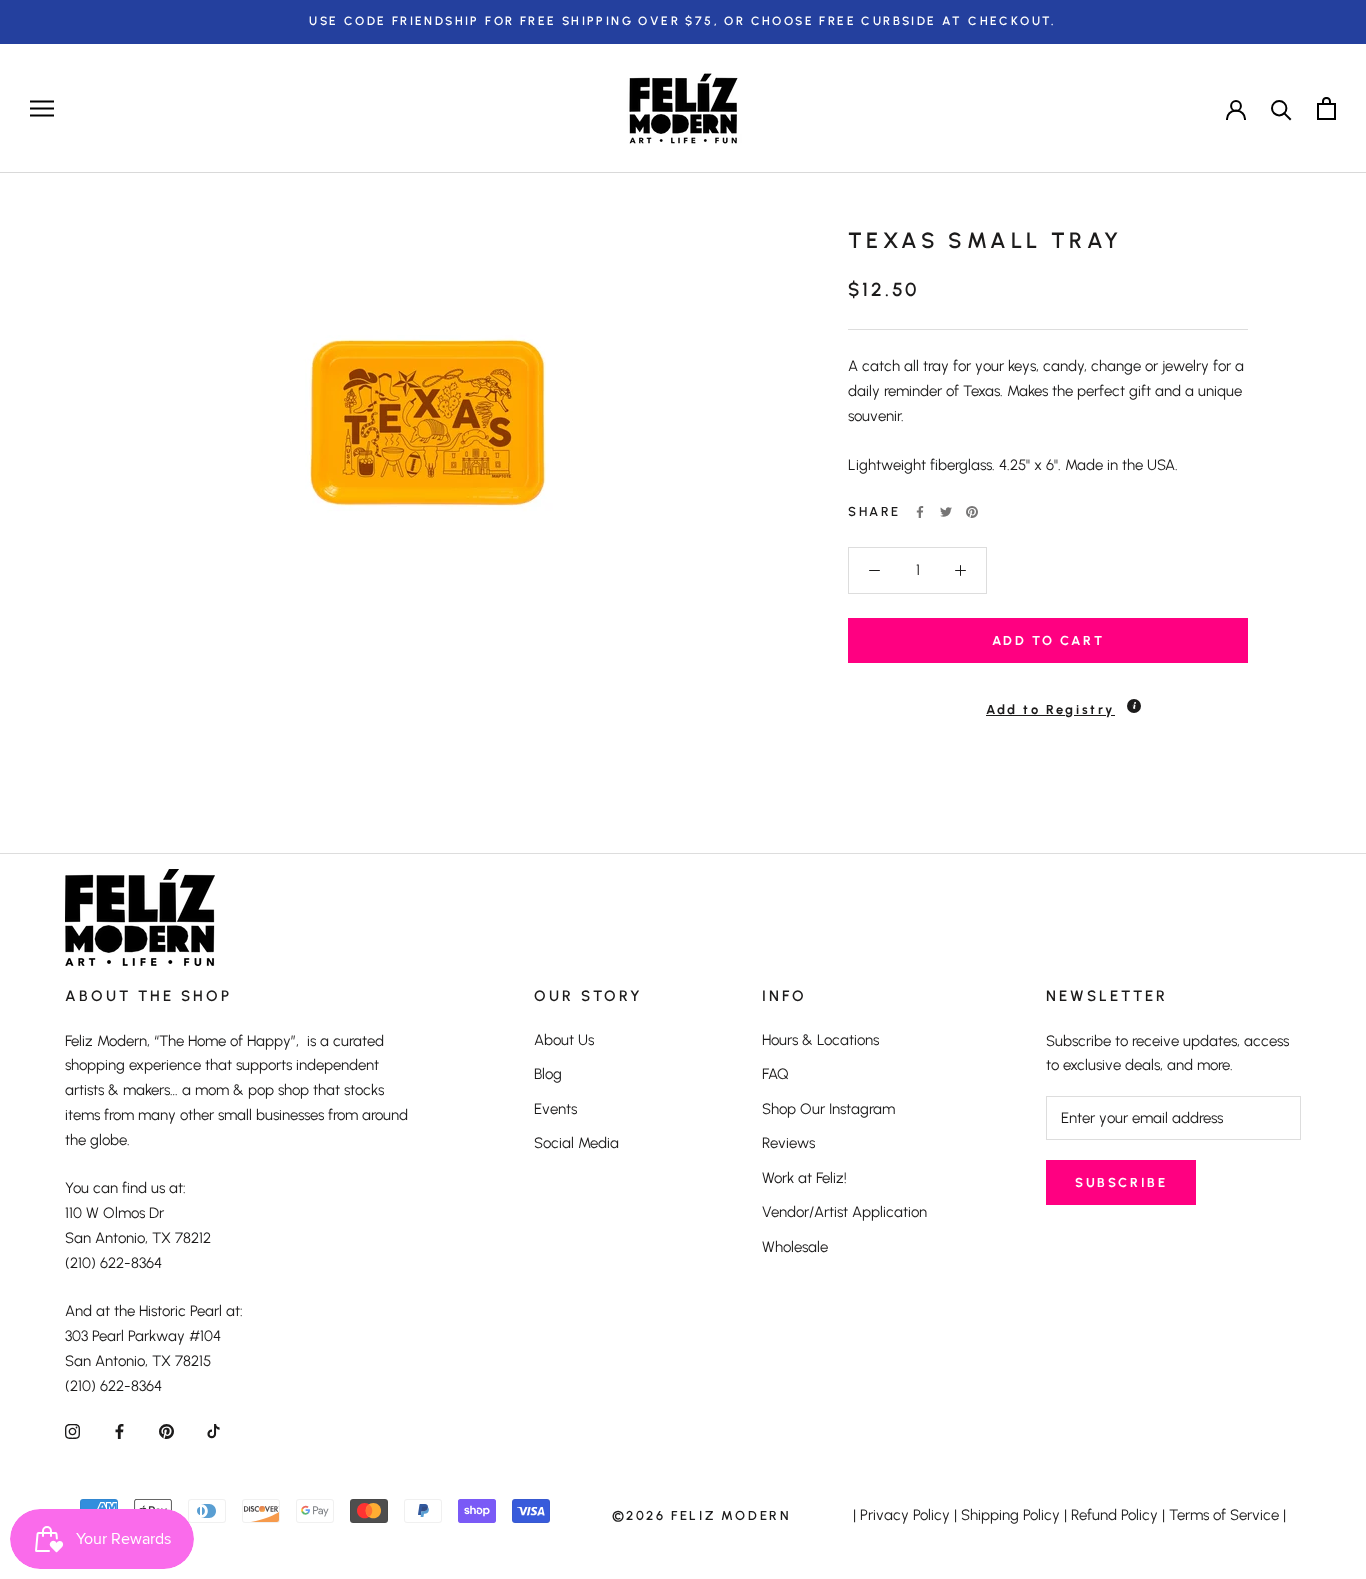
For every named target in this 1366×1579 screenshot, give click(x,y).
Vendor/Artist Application (844, 1212)
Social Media (576, 1143)
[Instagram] (72, 1430)
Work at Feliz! (804, 1178)
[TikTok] (213, 1430)
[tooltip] (1134, 706)
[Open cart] (1326, 108)
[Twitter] (946, 512)
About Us (564, 1040)
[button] (1048, 700)
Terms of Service (1224, 1515)
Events (555, 1109)
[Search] (1281, 108)
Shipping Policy (1010, 1515)
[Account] (1236, 108)
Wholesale (795, 1247)
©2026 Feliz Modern (702, 1515)
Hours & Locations (820, 1040)
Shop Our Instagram (828, 1109)
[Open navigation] (42, 108)
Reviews (788, 1143)
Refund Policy (1114, 1515)
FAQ (775, 1074)
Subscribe (1121, 1182)
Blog (548, 1074)
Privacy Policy (905, 1515)
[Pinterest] (972, 512)
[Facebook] (920, 512)
